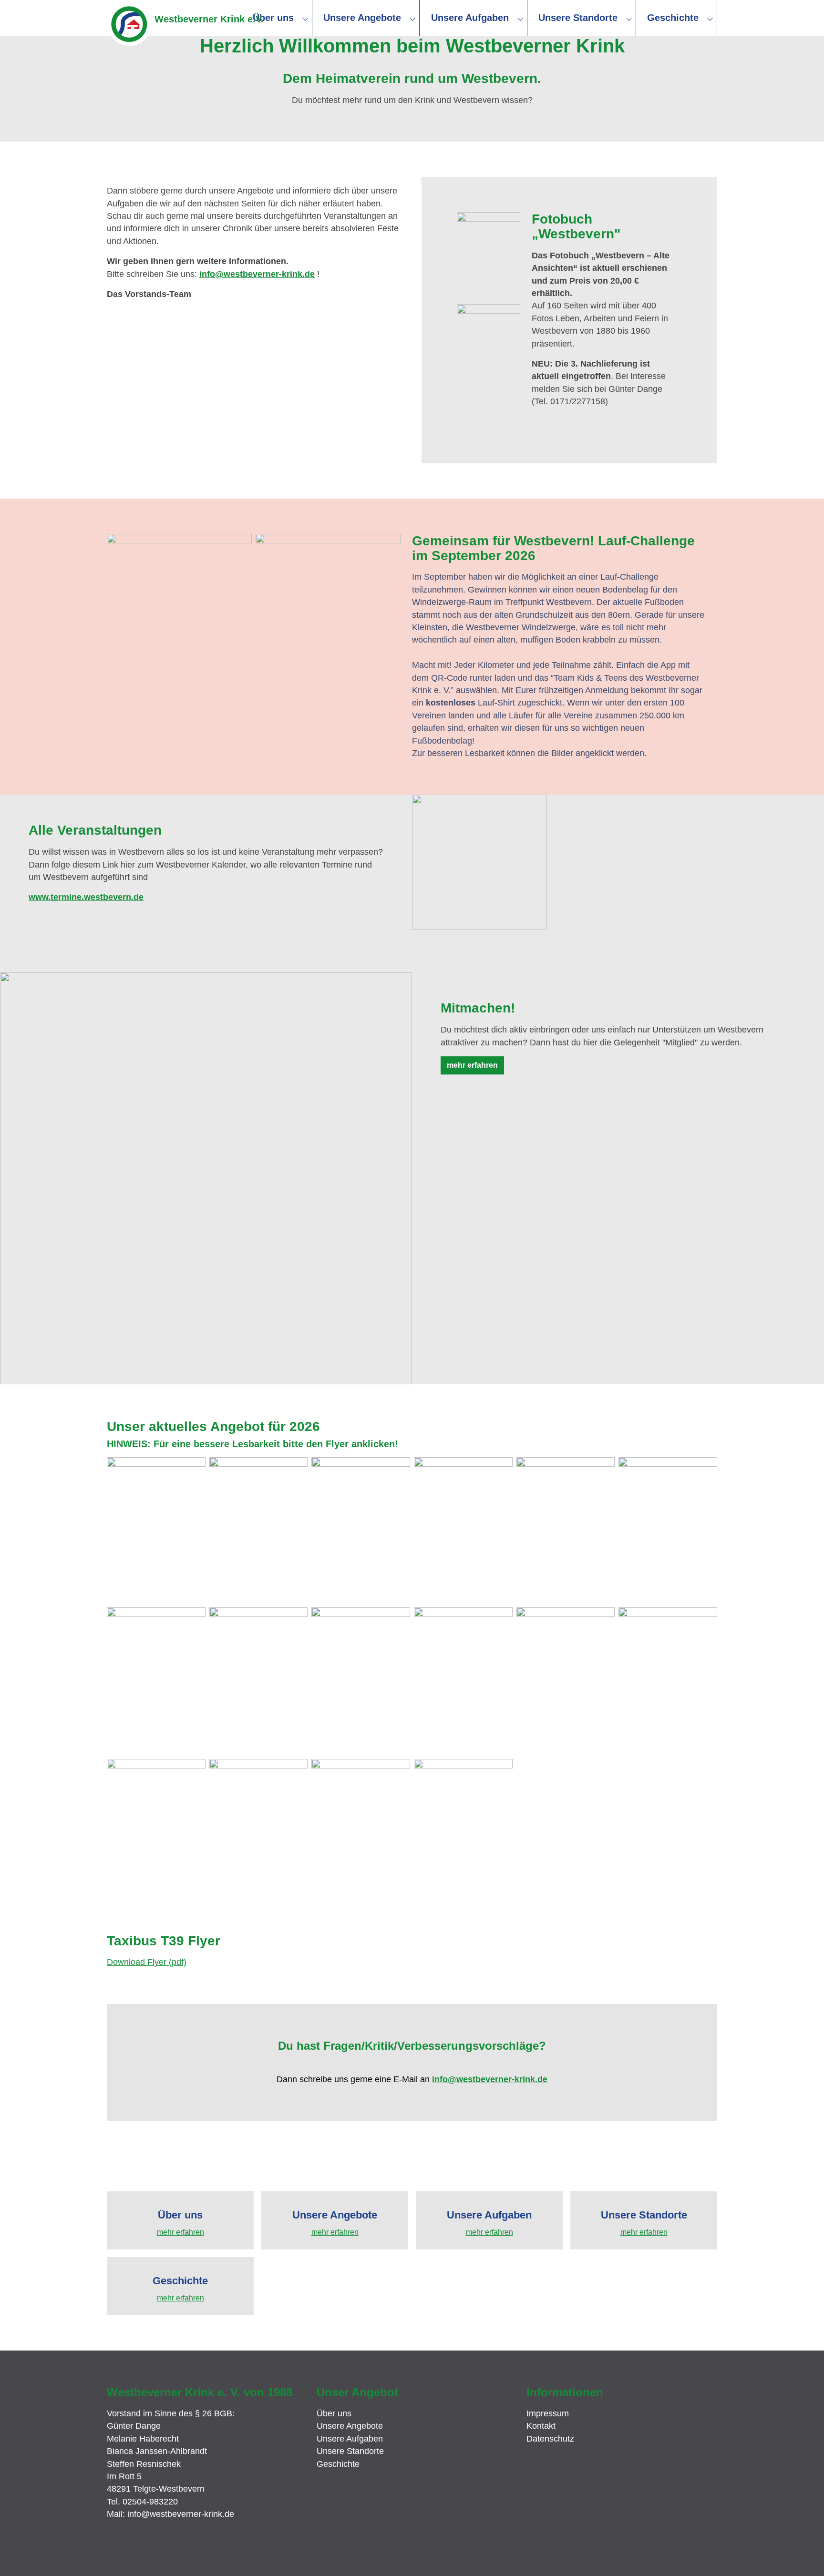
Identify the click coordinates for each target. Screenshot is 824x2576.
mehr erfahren (472, 1065)
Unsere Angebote (350, 2426)
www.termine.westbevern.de (86, 897)
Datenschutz (550, 2439)
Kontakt (541, 2426)
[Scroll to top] (803, 2555)
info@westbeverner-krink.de (257, 274)
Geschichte (338, 2464)
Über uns (334, 2413)
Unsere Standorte (350, 2451)
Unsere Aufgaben (350, 2439)
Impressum (548, 2413)
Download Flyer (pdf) (147, 1962)
